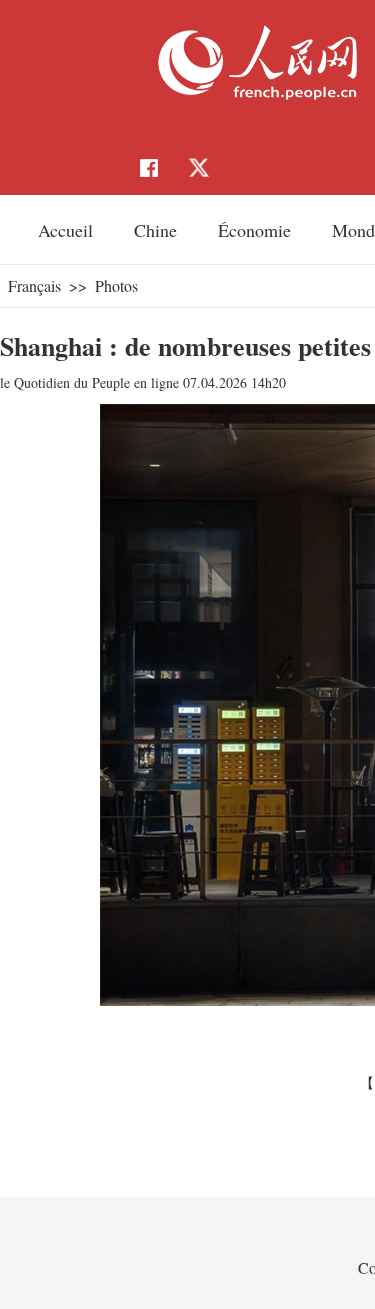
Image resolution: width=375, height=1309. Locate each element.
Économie (254, 230)
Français (34, 285)
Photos (116, 285)
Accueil (65, 230)
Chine (155, 230)
